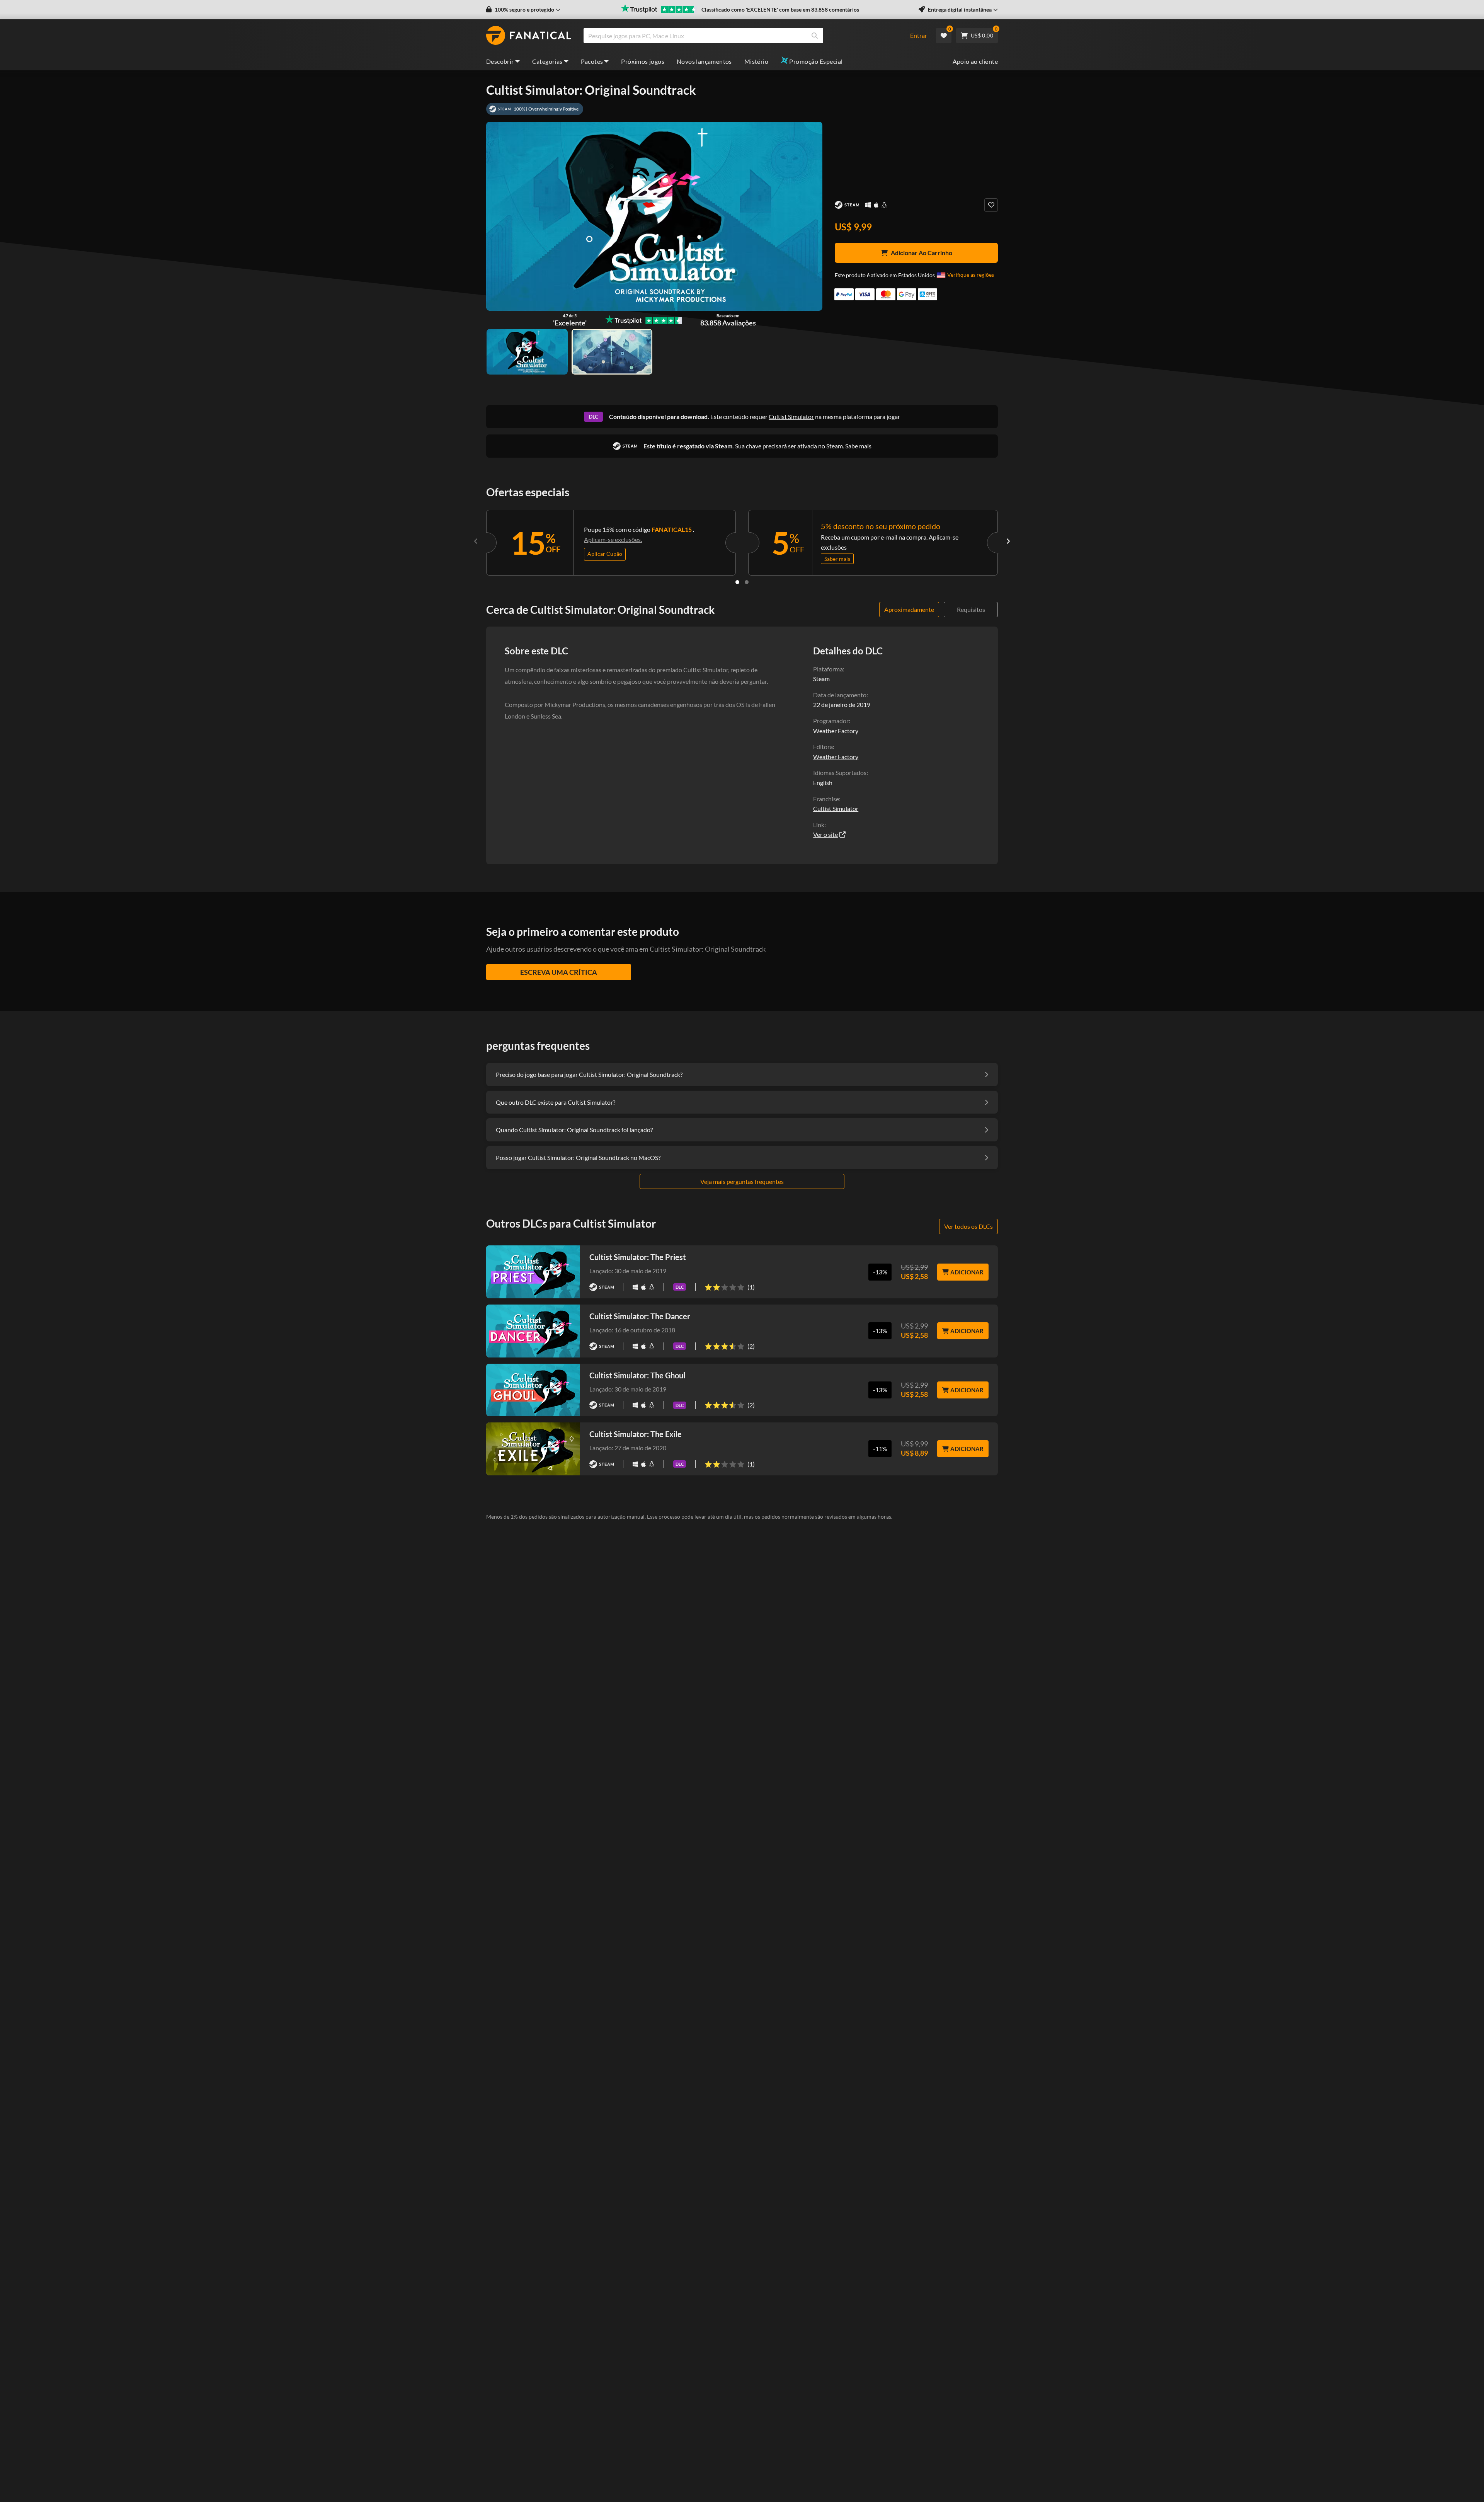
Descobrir (500, 61)
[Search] (815, 36)
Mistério (756, 61)
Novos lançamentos (704, 61)
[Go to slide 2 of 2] (747, 582)
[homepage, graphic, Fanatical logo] (529, 36)
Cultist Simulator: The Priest (638, 1257)
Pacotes (592, 61)
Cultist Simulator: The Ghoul (637, 1375)
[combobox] (742, 36)
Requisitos (971, 609)
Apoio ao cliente (975, 61)
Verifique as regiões (971, 275)
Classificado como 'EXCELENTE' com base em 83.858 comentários (780, 9)
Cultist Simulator (791, 416)
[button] (523, 10)
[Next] (1008, 541)
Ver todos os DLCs (968, 1226)
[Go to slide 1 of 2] (737, 582)
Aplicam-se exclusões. (613, 539)
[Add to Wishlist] (991, 205)
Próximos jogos (643, 61)
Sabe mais (858, 446)
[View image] (612, 352)
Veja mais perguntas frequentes (742, 1181)
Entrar (919, 35)
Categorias (547, 61)
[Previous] (476, 541)
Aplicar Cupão (605, 554)
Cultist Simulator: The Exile (636, 1434)
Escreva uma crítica (559, 972)
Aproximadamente (909, 609)
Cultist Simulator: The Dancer (640, 1316)
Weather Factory (836, 757)
